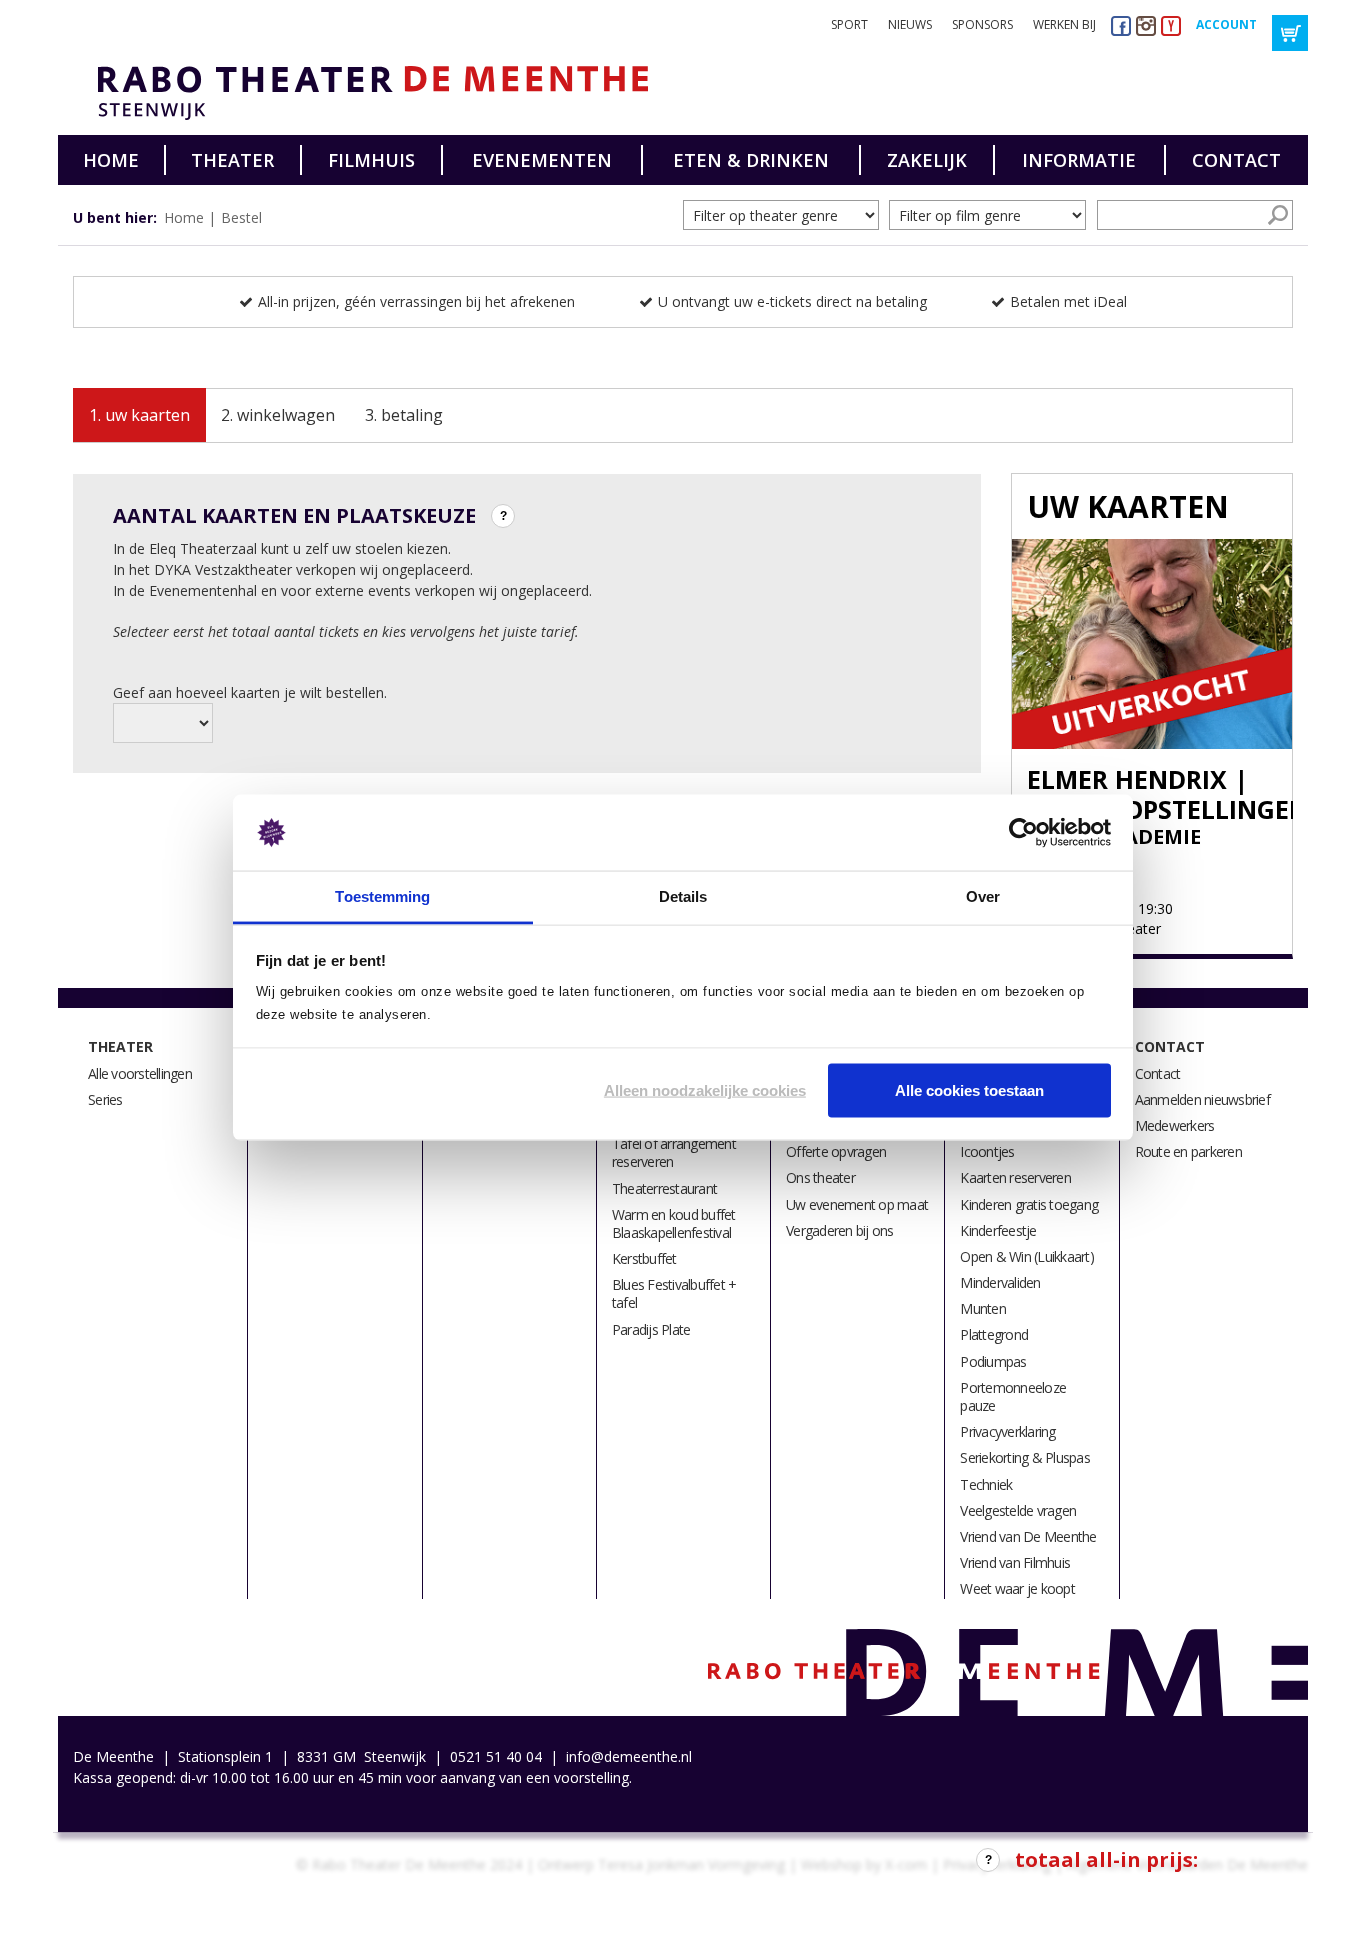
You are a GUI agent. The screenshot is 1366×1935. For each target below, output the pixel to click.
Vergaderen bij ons (840, 1230)
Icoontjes (987, 1151)
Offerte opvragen (836, 1151)
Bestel (241, 217)
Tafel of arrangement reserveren (674, 1152)
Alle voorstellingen (140, 1073)
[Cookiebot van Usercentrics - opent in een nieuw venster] (1023, 833)
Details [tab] (683, 896)
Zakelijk (927, 160)
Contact (1236, 160)
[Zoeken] (1278, 215)
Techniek (986, 1484)
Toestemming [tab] (382, 896)
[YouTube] (1171, 25)
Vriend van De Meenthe (1028, 1536)
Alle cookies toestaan (969, 1089)
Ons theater (820, 1177)
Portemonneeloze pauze (1013, 1396)
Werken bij (1064, 24)
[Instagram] (1146, 25)
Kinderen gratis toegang (1029, 1204)
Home (111, 160)
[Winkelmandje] (1290, 33)
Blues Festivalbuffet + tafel (674, 1293)
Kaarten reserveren (1015, 1177)
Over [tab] (983, 896)
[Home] (365, 93)
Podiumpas (993, 1361)
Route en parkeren (1188, 1151)
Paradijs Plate (651, 1329)
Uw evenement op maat (857, 1204)
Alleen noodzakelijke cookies (705, 1089)
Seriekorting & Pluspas (1025, 1457)
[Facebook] (1121, 25)
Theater (232, 160)
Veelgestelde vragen (1018, 1510)
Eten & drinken (751, 160)
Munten (983, 1308)
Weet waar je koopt (1017, 1588)
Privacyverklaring (1007, 1431)
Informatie (1079, 160)
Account (1226, 24)
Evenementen (542, 160)
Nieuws (910, 24)
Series (105, 1099)
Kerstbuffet (644, 1258)
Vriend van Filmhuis (1015, 1562)
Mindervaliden (1000, 1282)
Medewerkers (1175, 1125)
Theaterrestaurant (664, 1188)
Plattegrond (994, 1334)
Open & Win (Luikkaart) (1027, 1256)
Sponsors (982, 24)
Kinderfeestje (998, 1230)
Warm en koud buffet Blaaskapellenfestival (674, 1223)
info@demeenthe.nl (629, 1756)
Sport (849, 24)
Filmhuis (371, 160)
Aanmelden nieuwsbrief (1202, 1099)
